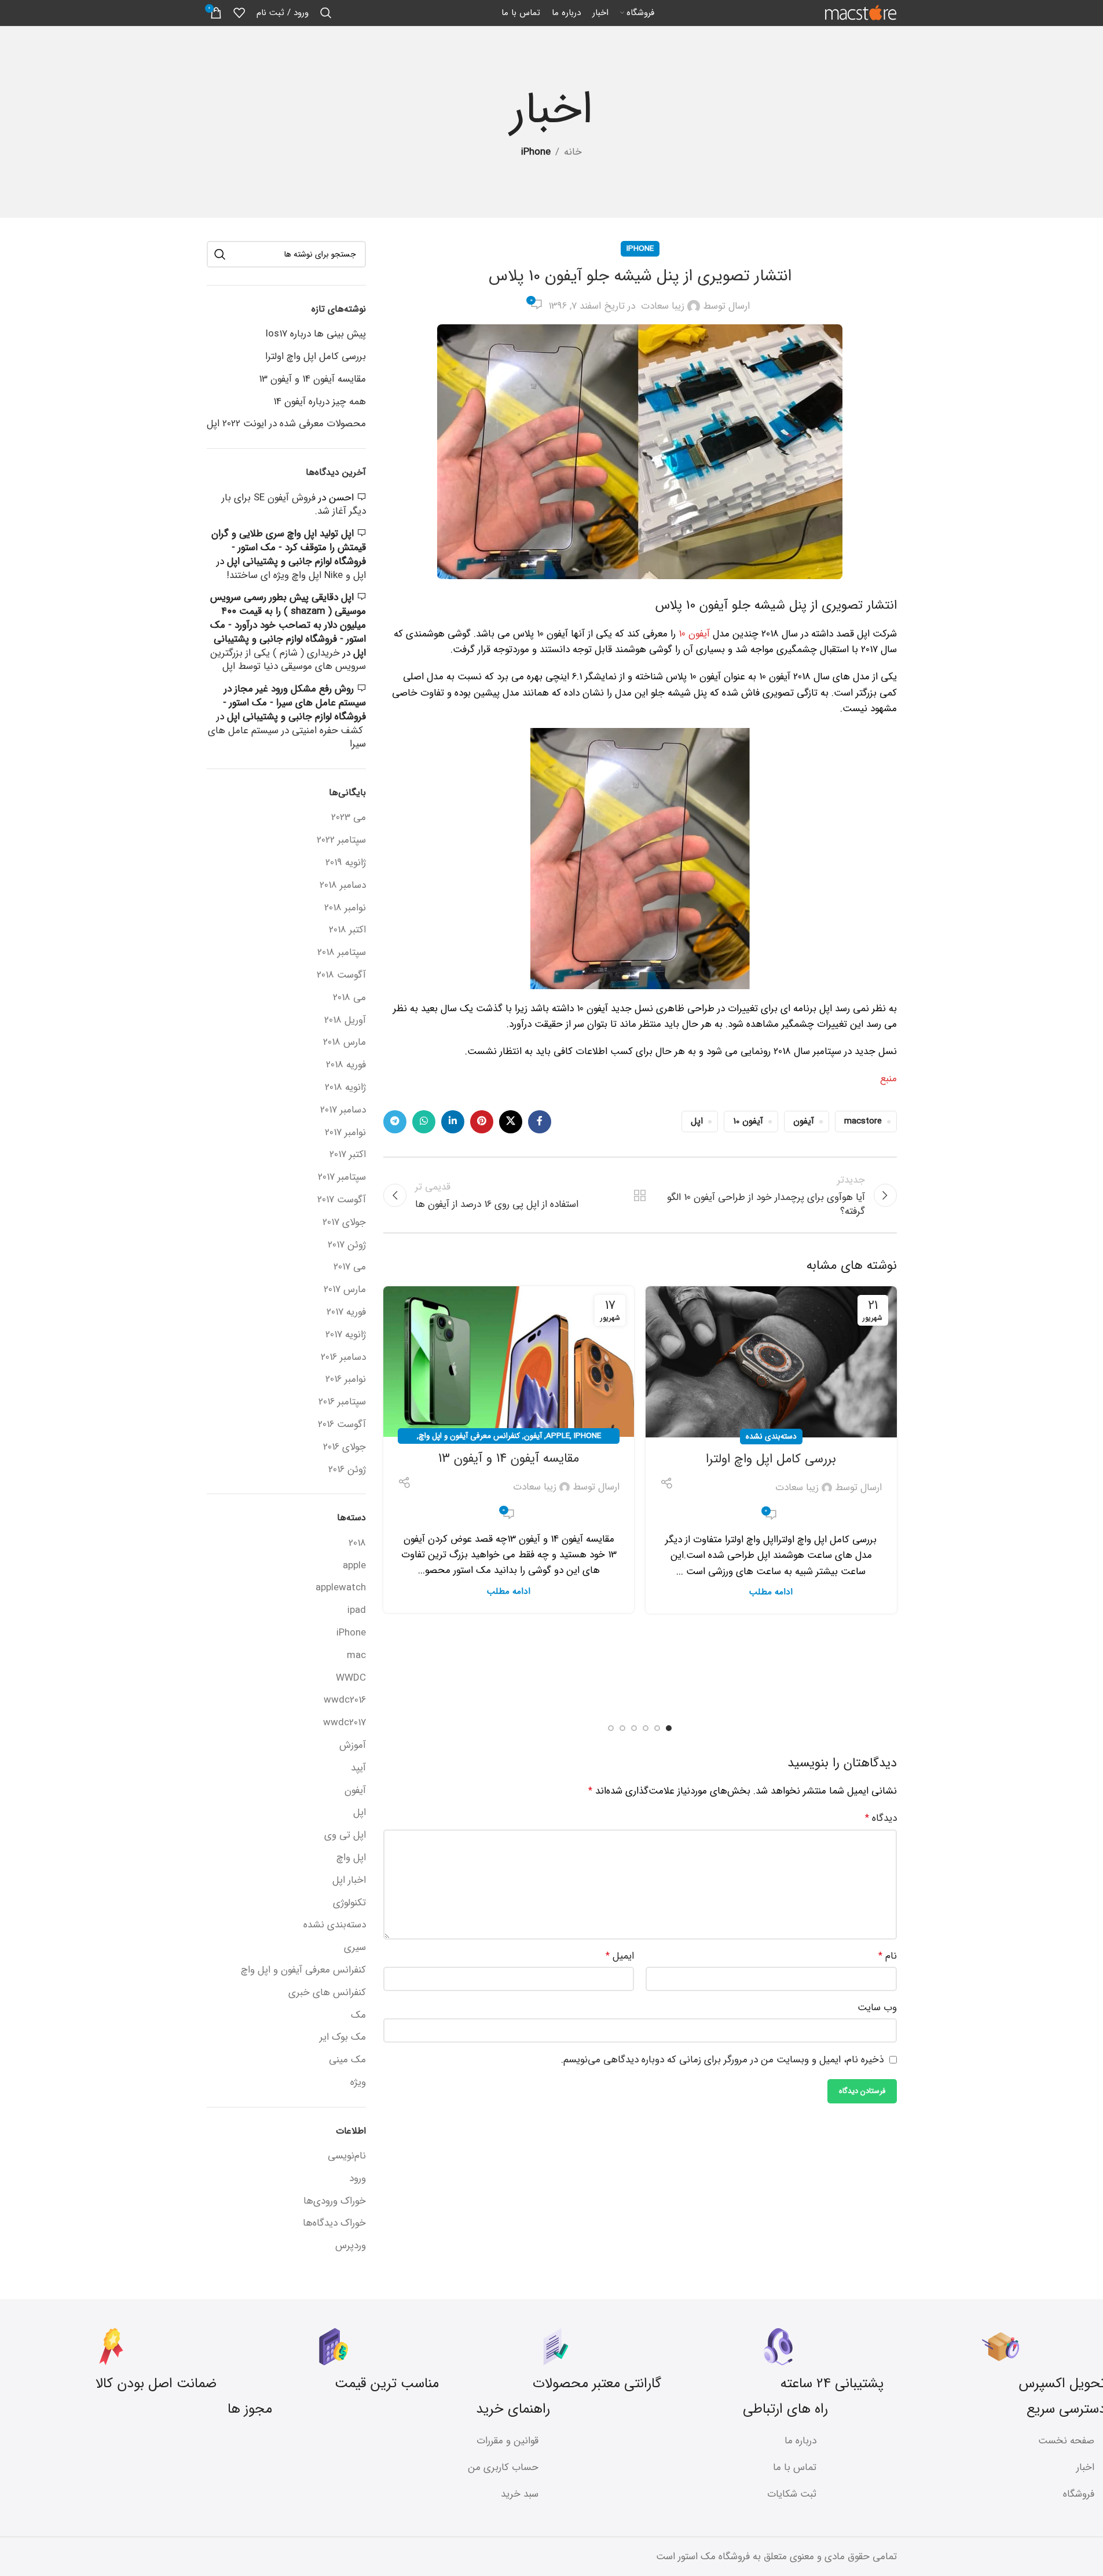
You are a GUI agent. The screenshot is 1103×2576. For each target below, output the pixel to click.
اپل (697, 1121)
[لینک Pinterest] (482, 1122)
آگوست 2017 (342, 1200)
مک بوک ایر (343, 2037)
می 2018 (349, 998)
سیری (355, 1948)
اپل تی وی (345, 1835)
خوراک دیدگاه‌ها (334, 2223)
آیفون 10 (696, 634)
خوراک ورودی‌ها (335, 2201)
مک (358, 2015)
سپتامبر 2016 (342, 1402)
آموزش (353, 1746)
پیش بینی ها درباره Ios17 (316, 334)
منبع (888, 1079)
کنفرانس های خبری (327, 1993)
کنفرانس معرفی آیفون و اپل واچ (469, 1436)
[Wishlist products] (239, 13)
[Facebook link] (540, 1122)
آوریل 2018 (345, 1020)
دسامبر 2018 (343, 885)
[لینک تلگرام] (395, 1122)
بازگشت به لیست (640, 1195)
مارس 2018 (345, 1042)
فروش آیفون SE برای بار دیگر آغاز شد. (294, 505)
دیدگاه (881, 1818)
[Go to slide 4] (634, 1728)
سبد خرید (520, 2494)
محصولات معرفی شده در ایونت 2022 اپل (286, 424)
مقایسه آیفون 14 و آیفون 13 (509, 1458)
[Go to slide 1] (669, 1728)
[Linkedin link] (453, 1122)
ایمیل (620, 1956)
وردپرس (351, 2246)
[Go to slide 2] (657, 1728)
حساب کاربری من (503, 2467)
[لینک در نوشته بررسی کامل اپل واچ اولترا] (771, 1362)
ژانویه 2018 (345, 1088)
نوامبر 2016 (346, 1380)
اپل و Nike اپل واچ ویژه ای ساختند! (296, 575)
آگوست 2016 (342, 1425)
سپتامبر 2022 (341, 840)
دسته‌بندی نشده (771, 1437)
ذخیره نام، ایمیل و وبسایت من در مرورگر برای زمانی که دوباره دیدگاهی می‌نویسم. (722, 2060)
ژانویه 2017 (346, 1335)
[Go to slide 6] (611, 1728)
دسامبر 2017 (343, 1110)
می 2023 (349, 818)
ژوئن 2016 (347, 1470)
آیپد (358, 1768)
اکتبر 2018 (347, 930)
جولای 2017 (344, 1223)
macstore (863, 1121)
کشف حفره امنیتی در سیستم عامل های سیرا (287, 738)
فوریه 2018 (346, 1065)
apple (558, 1436)
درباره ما (800, 2441)
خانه (573, 152)
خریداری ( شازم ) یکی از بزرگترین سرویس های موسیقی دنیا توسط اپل (288, 660)
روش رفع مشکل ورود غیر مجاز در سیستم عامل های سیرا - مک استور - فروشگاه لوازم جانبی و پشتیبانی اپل (294, 703)
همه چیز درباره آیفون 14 (320, 402)
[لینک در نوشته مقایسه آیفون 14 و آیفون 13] (509, 1362)
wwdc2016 (345, 1700)
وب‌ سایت (877, 2008)
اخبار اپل (349, 1880)
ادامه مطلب (771, 1592)
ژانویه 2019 (346, 863)
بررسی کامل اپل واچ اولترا (771, 1459)
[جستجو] (326, 13)
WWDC (351, 1678)
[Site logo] (861, 12)
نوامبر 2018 (345, 908)
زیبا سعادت (663, 306)
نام (887, 1956)
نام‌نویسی (347, 2156)
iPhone (536, 152)
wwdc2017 (345, 1723)
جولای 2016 (345, 1447)
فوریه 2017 (346, 1312)
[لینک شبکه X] (511, 1122)
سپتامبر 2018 (342, 953)
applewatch (341, 1588)
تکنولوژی (349, 1903)
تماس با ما (795, 2467)
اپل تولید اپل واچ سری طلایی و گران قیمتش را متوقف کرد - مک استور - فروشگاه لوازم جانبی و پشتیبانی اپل (289, 548)
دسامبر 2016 (343, 1357)
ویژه (358, 2083)
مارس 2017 (345, 1290)
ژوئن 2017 (347, 1245)
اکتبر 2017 (348, 1155)
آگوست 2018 (341, 975)
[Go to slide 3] (646, 1728)
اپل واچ (351, 1858)
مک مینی (347, 2060)
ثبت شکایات (792, 2494)
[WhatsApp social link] (424, 1122)
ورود (358, 2178)
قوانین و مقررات (507, 2441)
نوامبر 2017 (345, 1133)
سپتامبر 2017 (342, 1177)
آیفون (804, 1121)
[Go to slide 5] (622, 1728)
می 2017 (350, 1267)
